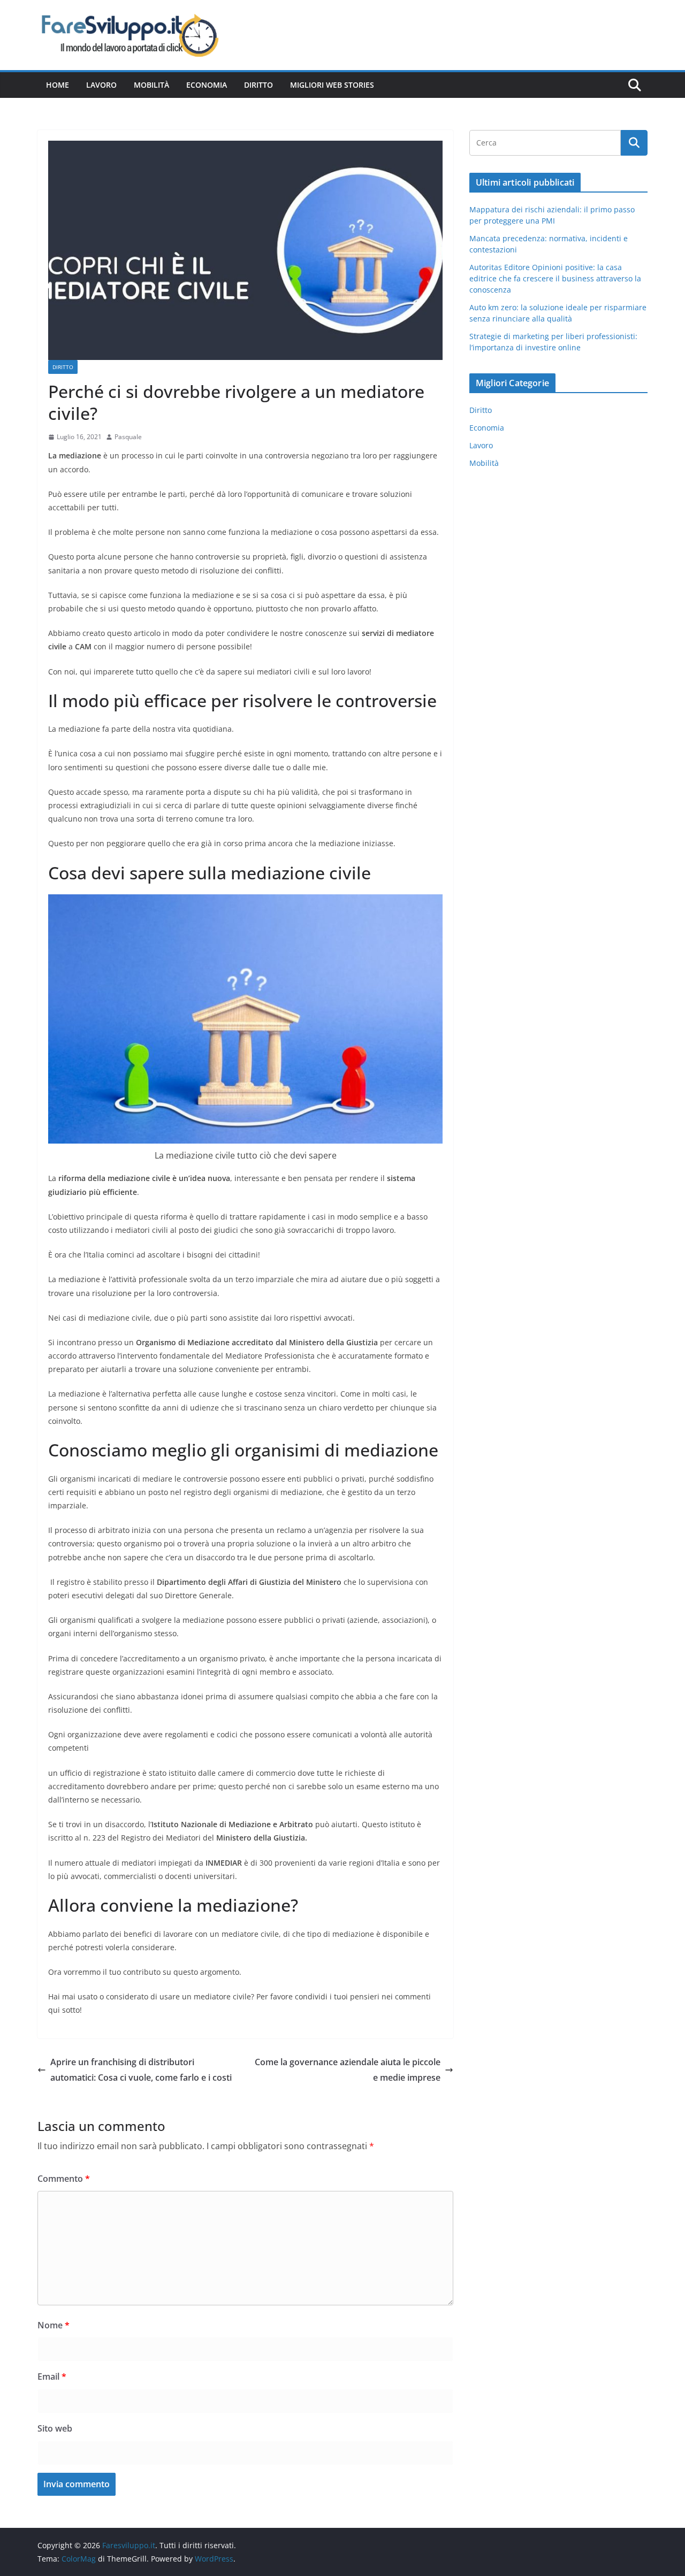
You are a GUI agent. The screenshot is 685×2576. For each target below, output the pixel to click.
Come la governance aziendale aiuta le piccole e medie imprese (348, 2070)
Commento (64, 2179)
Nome (54, 2325)
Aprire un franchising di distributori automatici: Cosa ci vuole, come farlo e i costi (141, 2070)
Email (52, 2376)
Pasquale (128, 437)
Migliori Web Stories (332, 85)
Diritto (258, 85)
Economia (207, 85)
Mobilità (151, 85)
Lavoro (101, 85)
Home (58, 85)
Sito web (55, 2428)
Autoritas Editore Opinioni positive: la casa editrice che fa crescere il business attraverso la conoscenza (555, 278)
